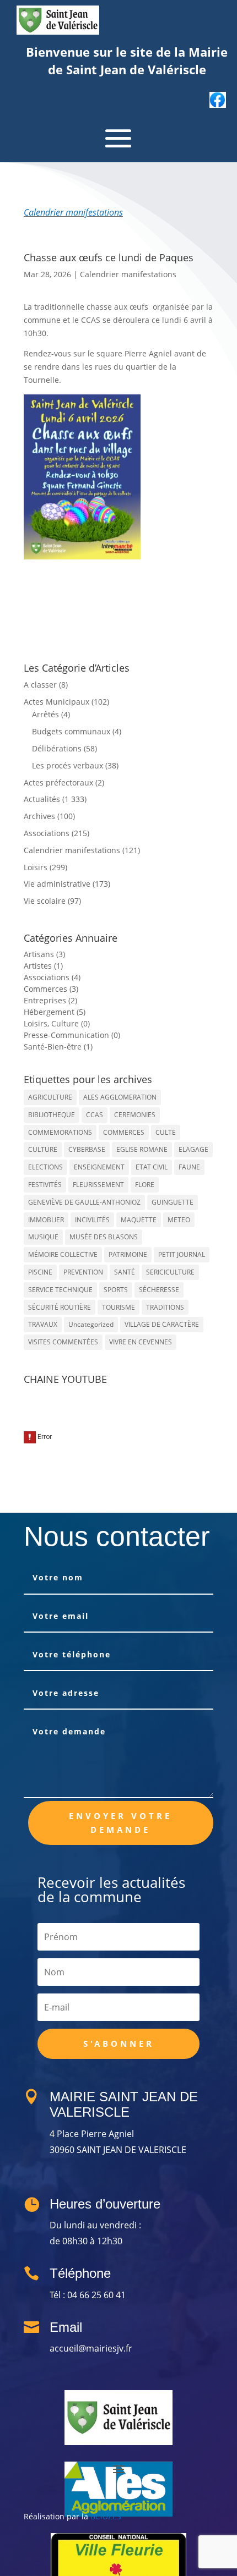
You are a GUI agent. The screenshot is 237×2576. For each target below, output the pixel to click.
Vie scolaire (45, 901)
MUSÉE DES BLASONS (104, 1237)
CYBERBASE (87, 1149)
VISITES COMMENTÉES (63, 1342)
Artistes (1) (43, 966)
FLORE (145, 1185)
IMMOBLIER (46, 1220)
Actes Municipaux (56, 702)
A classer (40, 685)
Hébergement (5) (55, 1012)
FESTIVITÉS (45, 1185)
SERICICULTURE (170, 1272)
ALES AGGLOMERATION (120, 1097)
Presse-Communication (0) (72, 1035)
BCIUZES (106, 2516)
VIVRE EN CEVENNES (141, 1342)
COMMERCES (124, 1132)
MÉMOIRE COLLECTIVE (63, 1254)
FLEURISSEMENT (98, 1185)
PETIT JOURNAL (182, 1254)
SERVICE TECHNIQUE (60, 1290)
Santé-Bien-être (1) (58, 1047)
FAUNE (189, 1167)
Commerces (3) (51, 989)
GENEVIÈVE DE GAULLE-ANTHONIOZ (84, 1202)
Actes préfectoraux (58, 782)
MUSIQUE (43, 1237)
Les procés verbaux (68, 765)
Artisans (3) (44, 954)
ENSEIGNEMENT (99, 1167)
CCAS (95, 1115)
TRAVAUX (43, 1324)
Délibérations (57, 748)
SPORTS (116, 1290)
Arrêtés (45, 714)
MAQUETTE (139, 1220)
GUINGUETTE (173, 1202)
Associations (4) (52, 977)
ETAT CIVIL (152, 1167)
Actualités (42, 799)
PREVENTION (83, 1272)
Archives (39, 816)
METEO (179, 1220)
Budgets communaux (71, 731)
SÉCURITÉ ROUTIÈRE (60, 1307)
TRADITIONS (165, 1307)
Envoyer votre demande (120, 1823)
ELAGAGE (193, 1149)
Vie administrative (57, 884)
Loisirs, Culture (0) (57, 1023)
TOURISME (118, 1307)
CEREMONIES (135, 1115)
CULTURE (43, 1149)
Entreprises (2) (50, 1000)
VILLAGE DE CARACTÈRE (162, 1324)
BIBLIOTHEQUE (52, 1115)
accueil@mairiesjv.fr (91, 2348)
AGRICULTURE (50, 1097)
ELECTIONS (45, 1167)
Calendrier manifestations (73, 212)
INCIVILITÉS (92, 1220)
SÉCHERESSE (159, 1290)
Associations (47, 833)
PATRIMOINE (128, 1254)
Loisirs (36, 867)
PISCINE (40, 1272)
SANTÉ (125, 1272)
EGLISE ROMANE (142, 1149)
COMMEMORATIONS (60, 1132)
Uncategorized (91, 1324)
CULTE (166, 1132)
